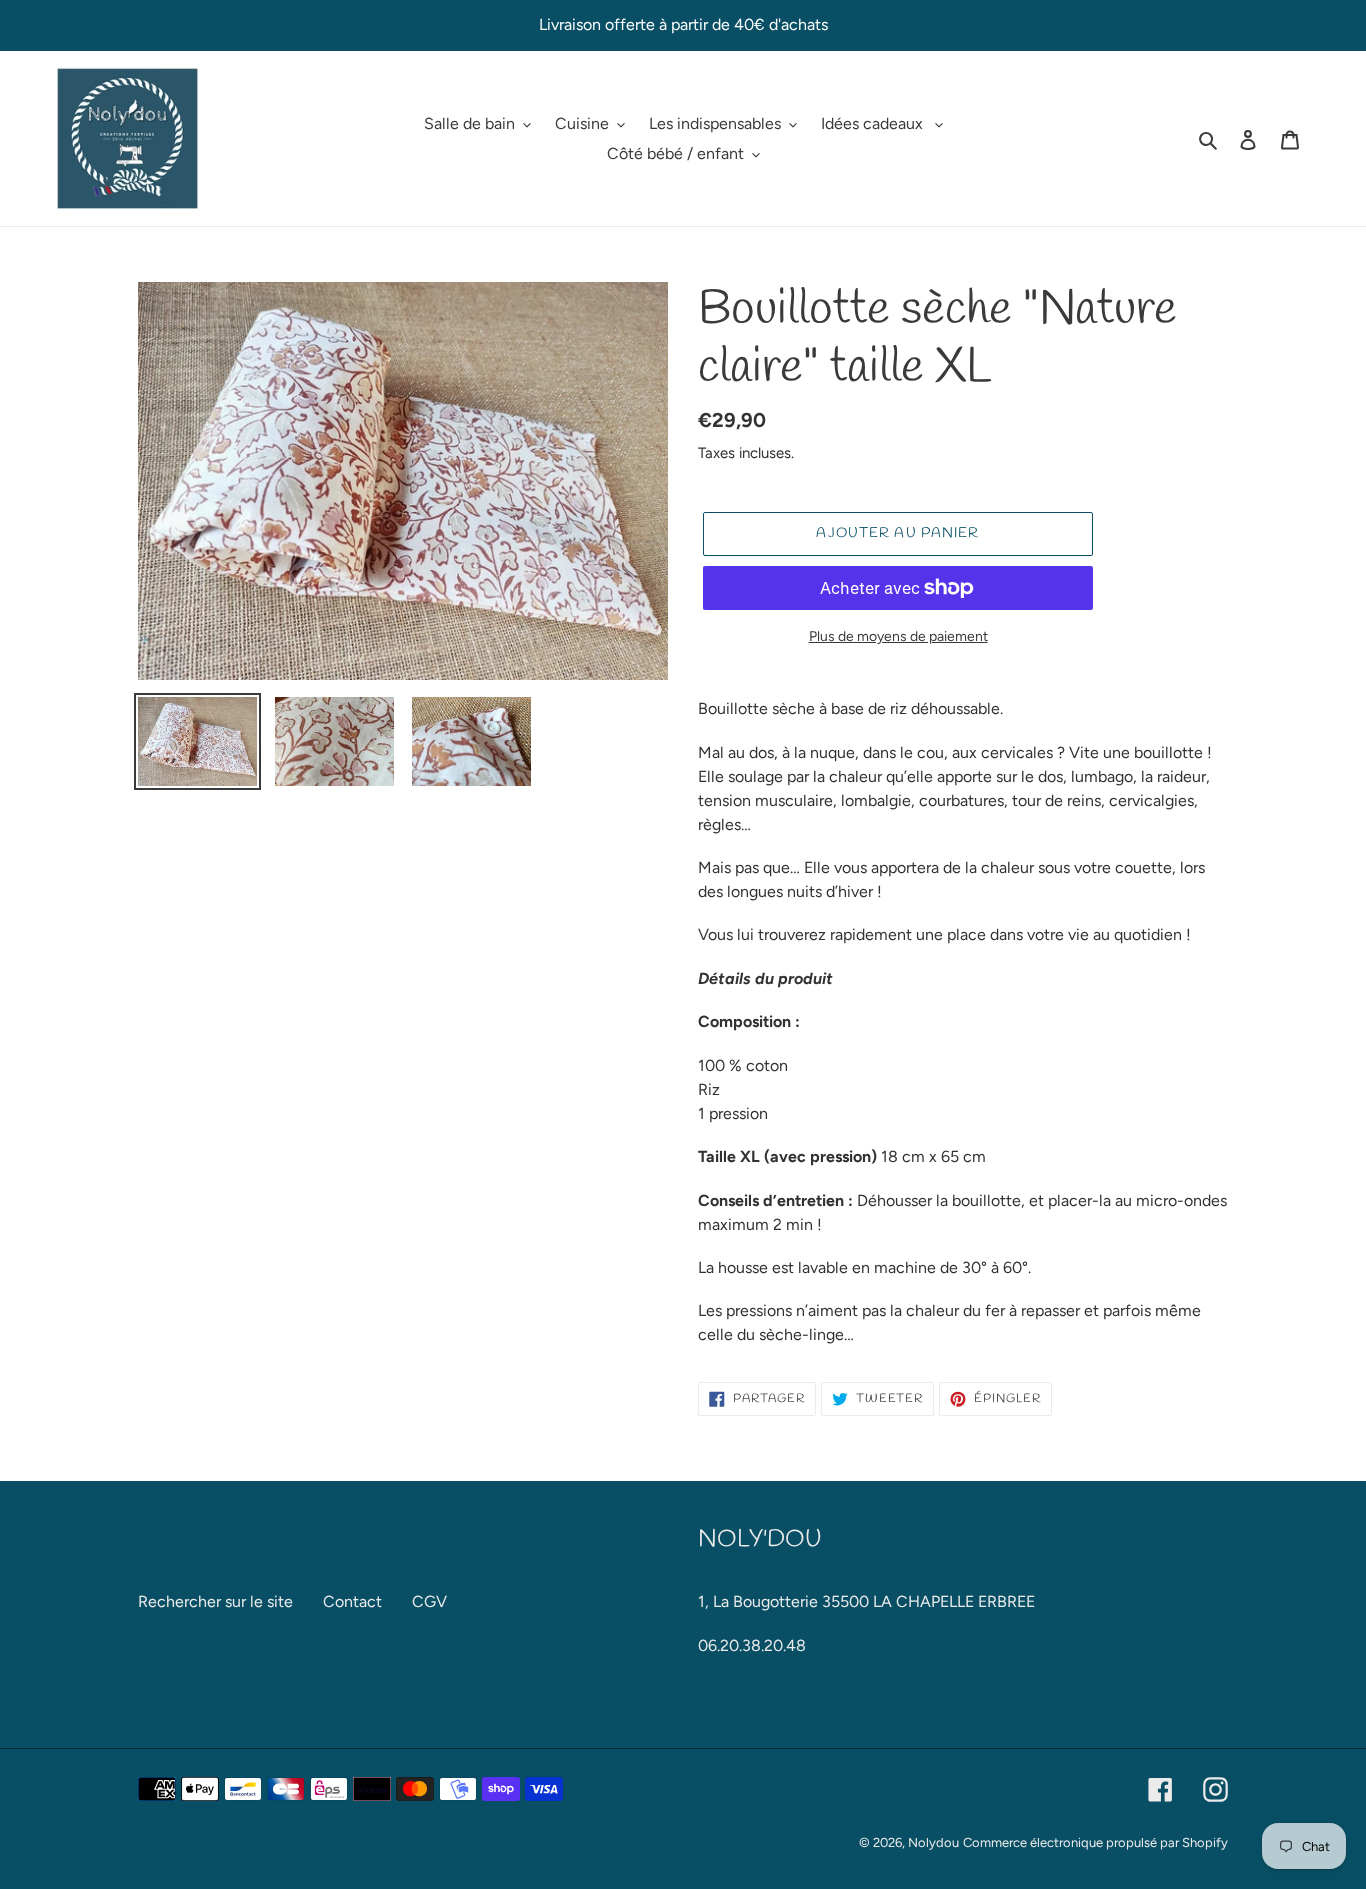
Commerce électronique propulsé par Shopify (1095, 1842)
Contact (352, 1601)
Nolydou (933, 1842)
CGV (429, 1601)
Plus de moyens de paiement (898, 636)
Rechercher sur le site (215, 1601)
